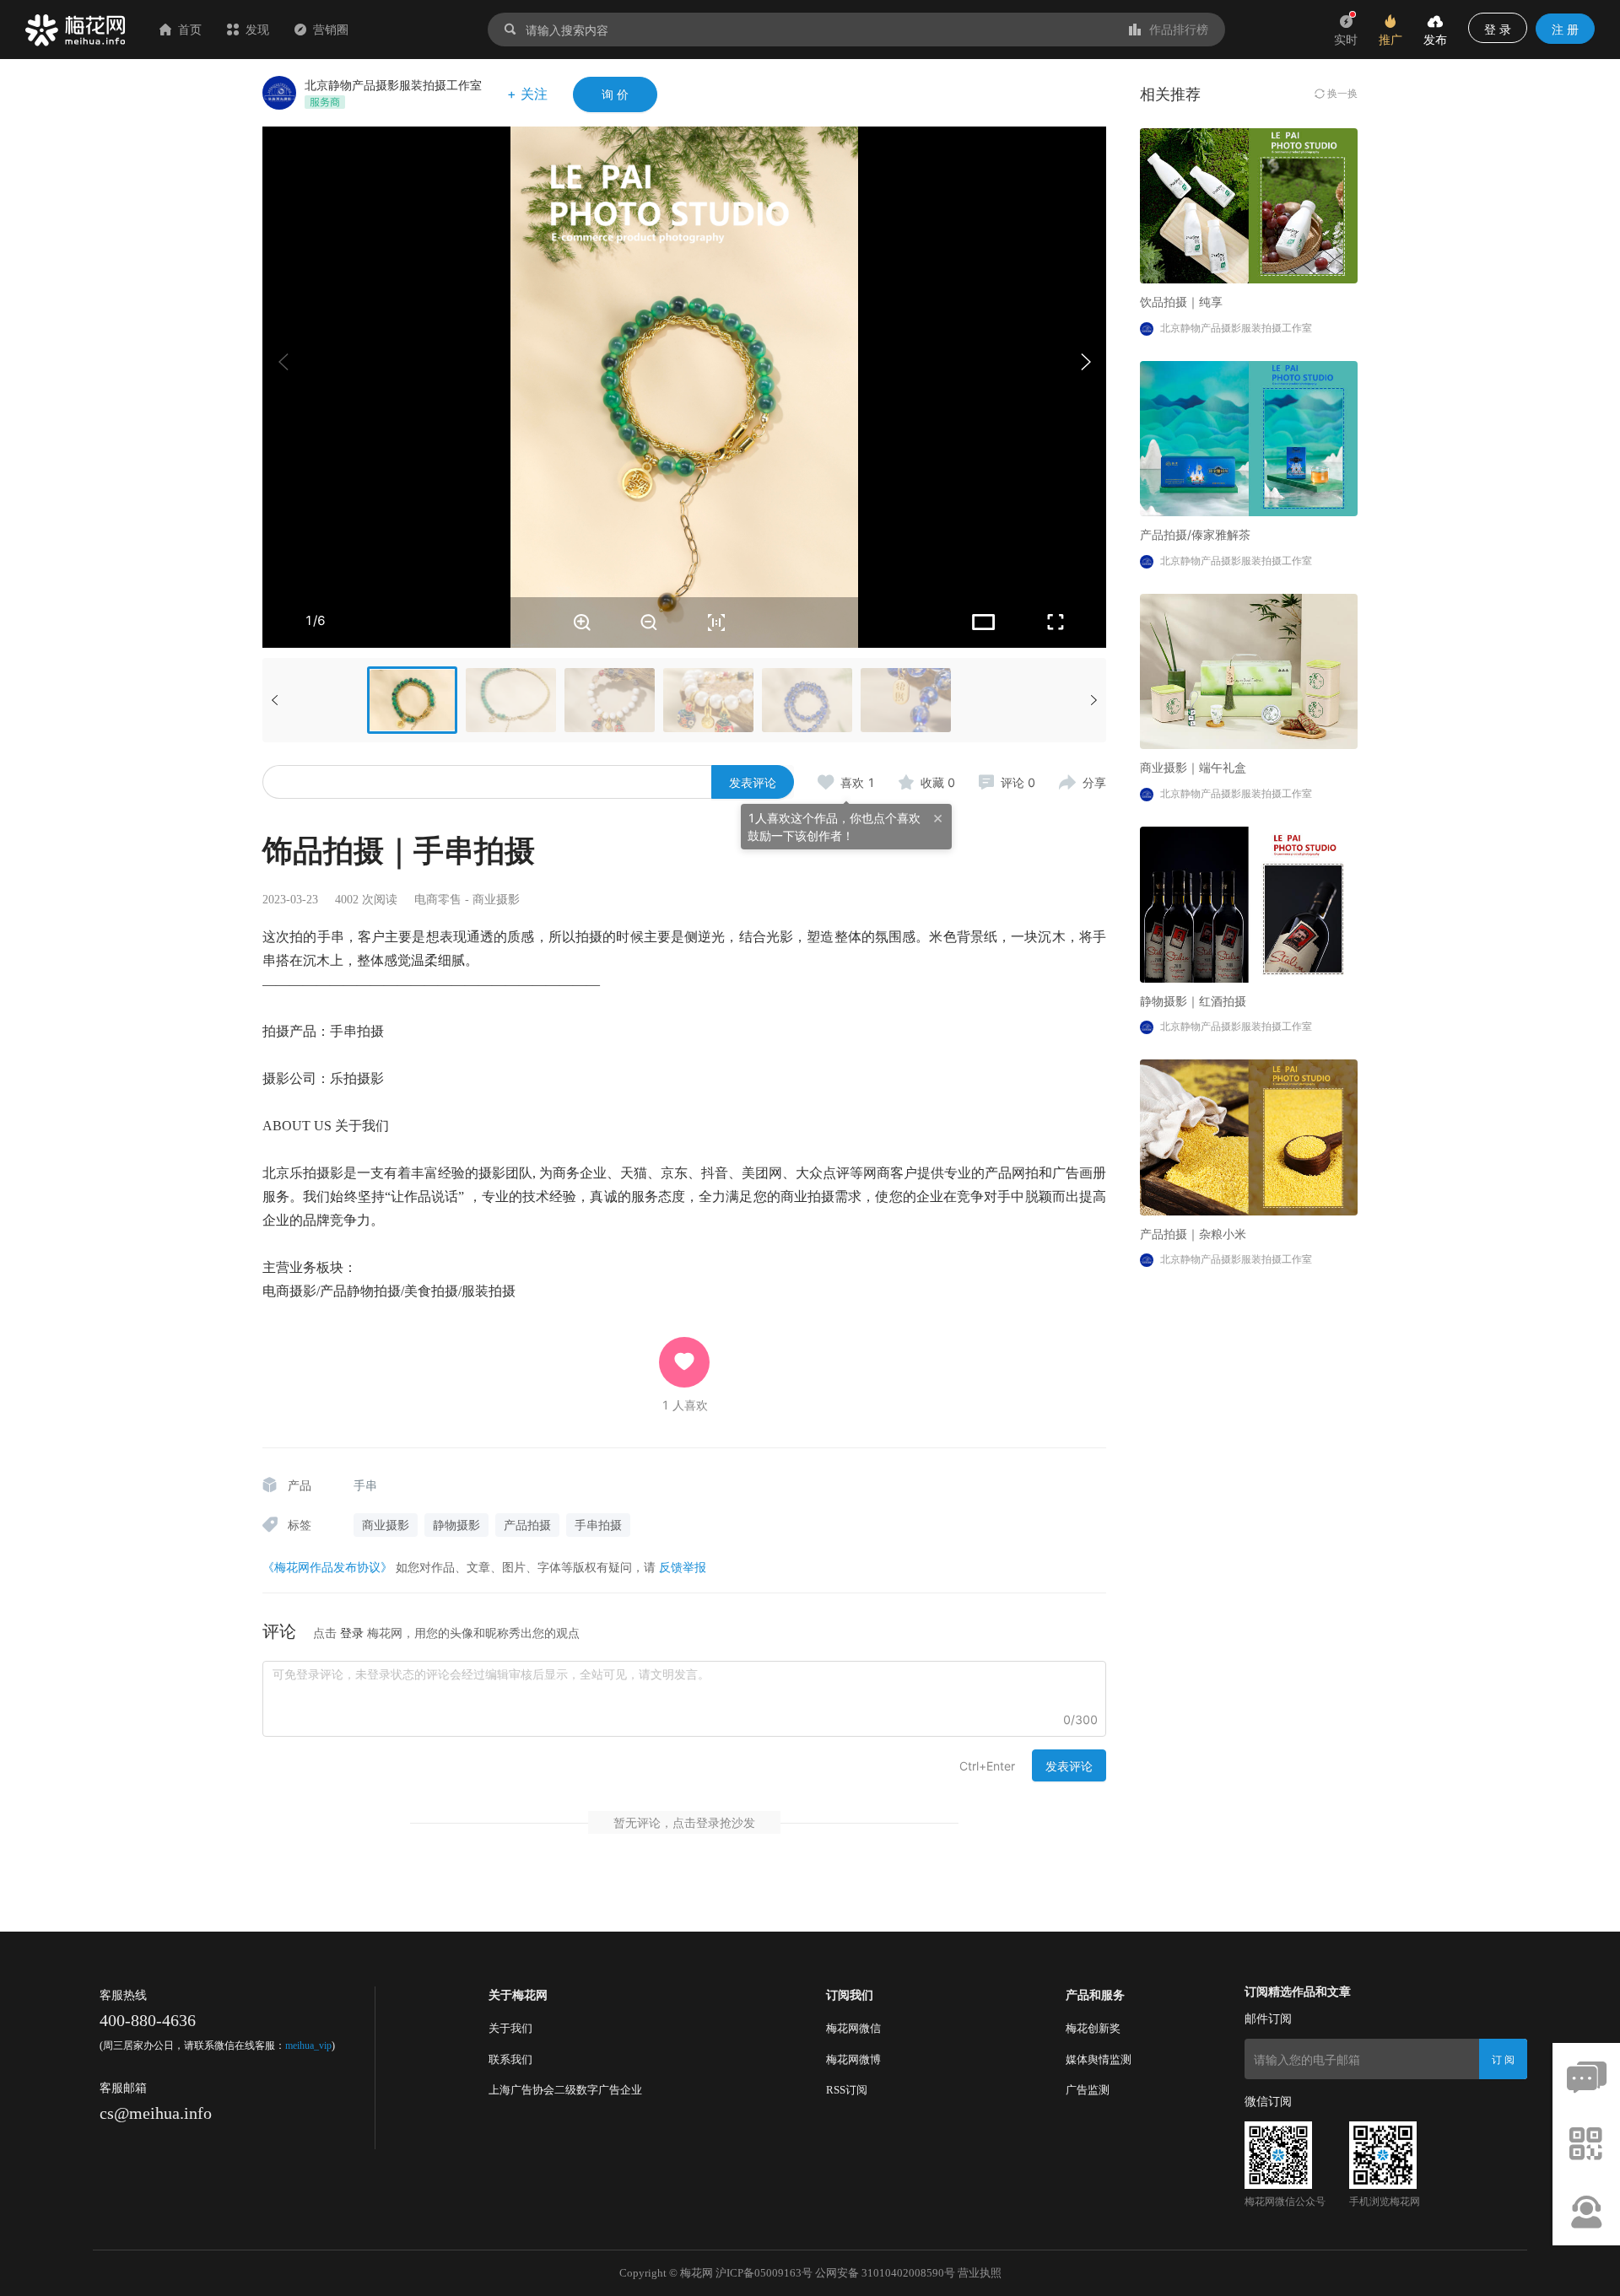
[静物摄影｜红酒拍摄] (1249, 903)
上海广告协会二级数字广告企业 (565, 2090)
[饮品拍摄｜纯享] (1249, 205)
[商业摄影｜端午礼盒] (1249, 670)
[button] (1085, 362)
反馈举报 (683, 1567)
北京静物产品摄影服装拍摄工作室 (393, 85)
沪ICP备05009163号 (764, 2273)
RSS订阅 (847, 2090)
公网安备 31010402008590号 (885, 2273)
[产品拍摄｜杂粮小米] (1249, 1136)
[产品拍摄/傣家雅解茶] (1249, 437)
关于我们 (510, 2028)
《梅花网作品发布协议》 (327, 1567)
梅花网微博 (853, 2059)
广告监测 (1088, 2090)
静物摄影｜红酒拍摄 (1193, 1001)
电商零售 (438, 900)
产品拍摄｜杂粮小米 (1193, 1234)
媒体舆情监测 (1099, 2059)
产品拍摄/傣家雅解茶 (1195, 534)
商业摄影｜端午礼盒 (1193, 767)
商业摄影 (496, 900)
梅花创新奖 (1093, 2028)
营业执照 (980, 2273)
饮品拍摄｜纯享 (1181, 302)
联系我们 (510, 2059)
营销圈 (331, 29)
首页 (190, 29)
